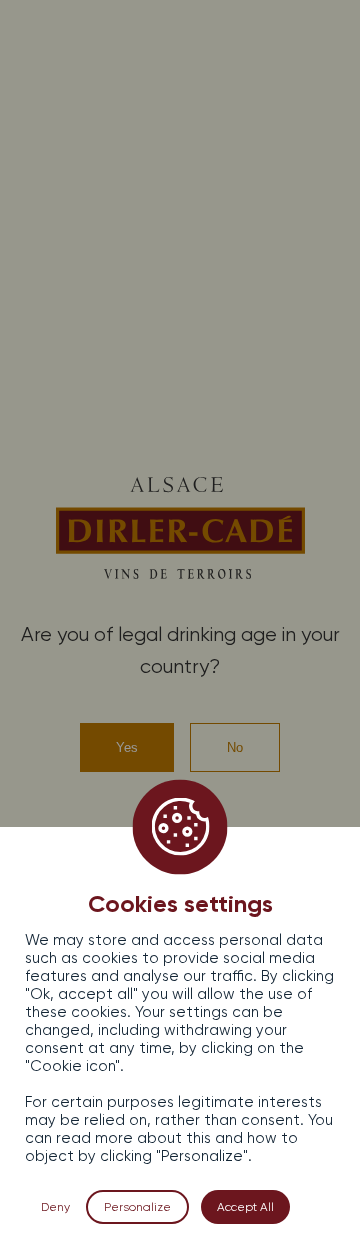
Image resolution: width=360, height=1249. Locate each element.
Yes (127, 747)
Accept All (245, 1207)
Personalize (137, 1207)
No (235, 747)
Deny (55, 1207)
